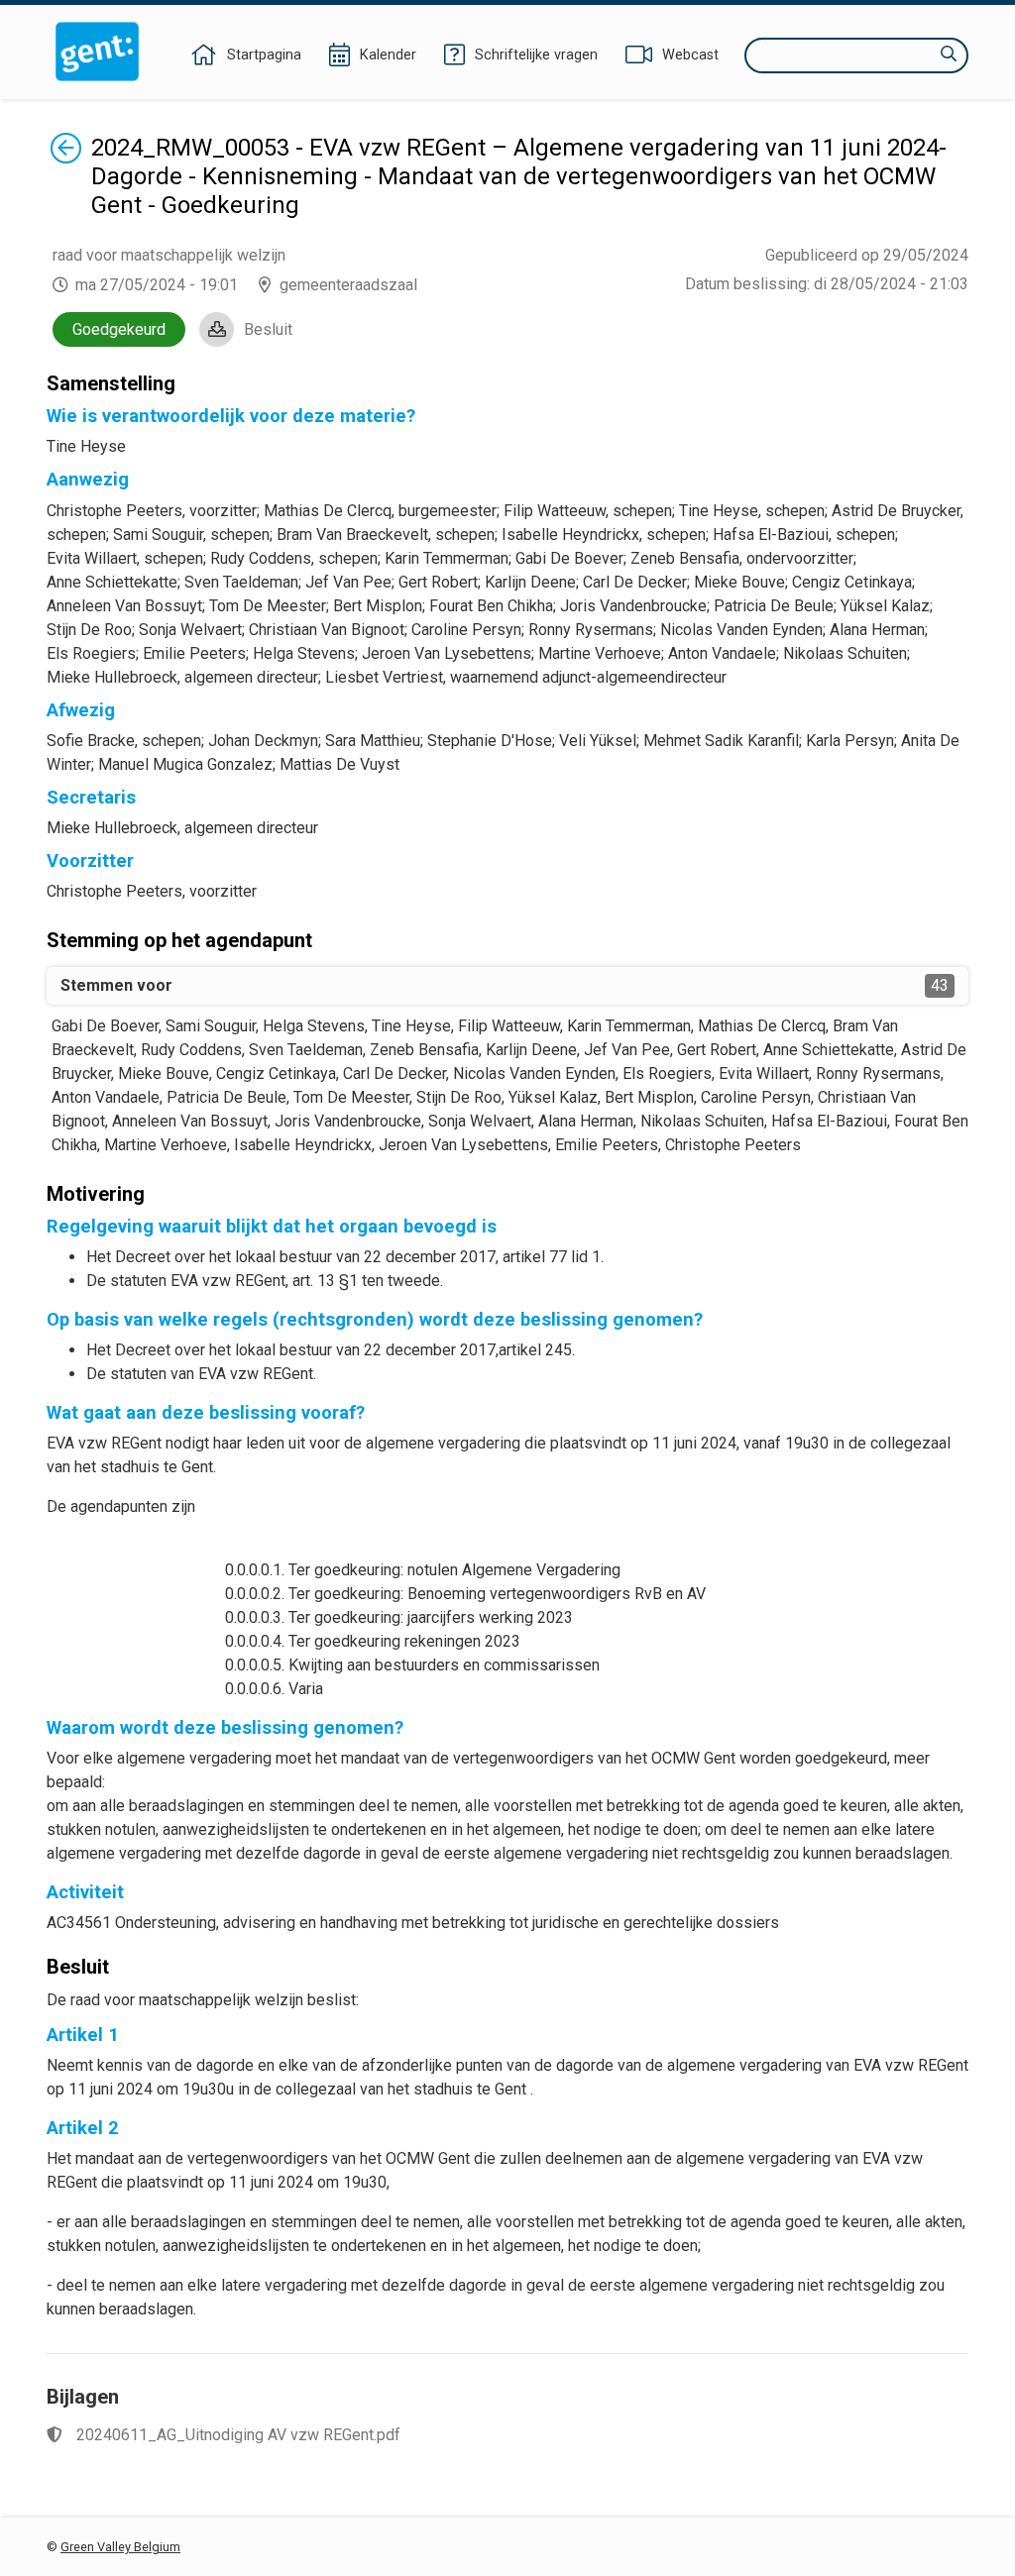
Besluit (268, 329)
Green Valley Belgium (120, 2547)
